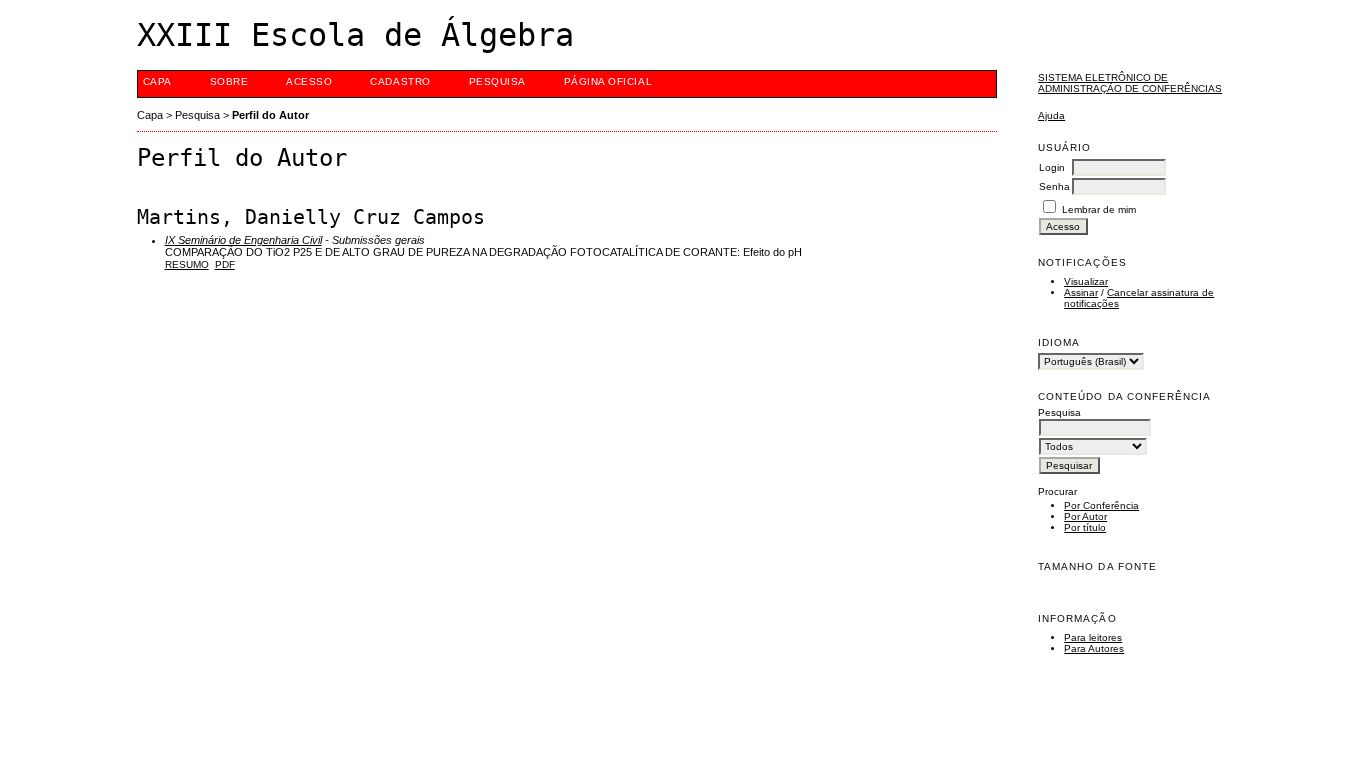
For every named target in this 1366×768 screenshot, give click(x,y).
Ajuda (1051, 115)
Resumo (187, 264)
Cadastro (400, 81)
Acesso (309, 81)
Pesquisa (497, 81)
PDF (225, 264)
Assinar (1081, 292)
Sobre (229, 81)
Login (1052, 167)
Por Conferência (1101, 505)
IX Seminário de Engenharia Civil (243, 240)
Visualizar (1086, 281)
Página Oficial (608, 81)
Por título (1085, 527)
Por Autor (1085, 516)
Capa (157, 81)
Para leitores (1093, 637)
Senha (1054, 186)
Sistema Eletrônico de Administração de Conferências (1130, 83)
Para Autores (1094, 648)
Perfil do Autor (270, 115)
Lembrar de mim (1099, 209)
